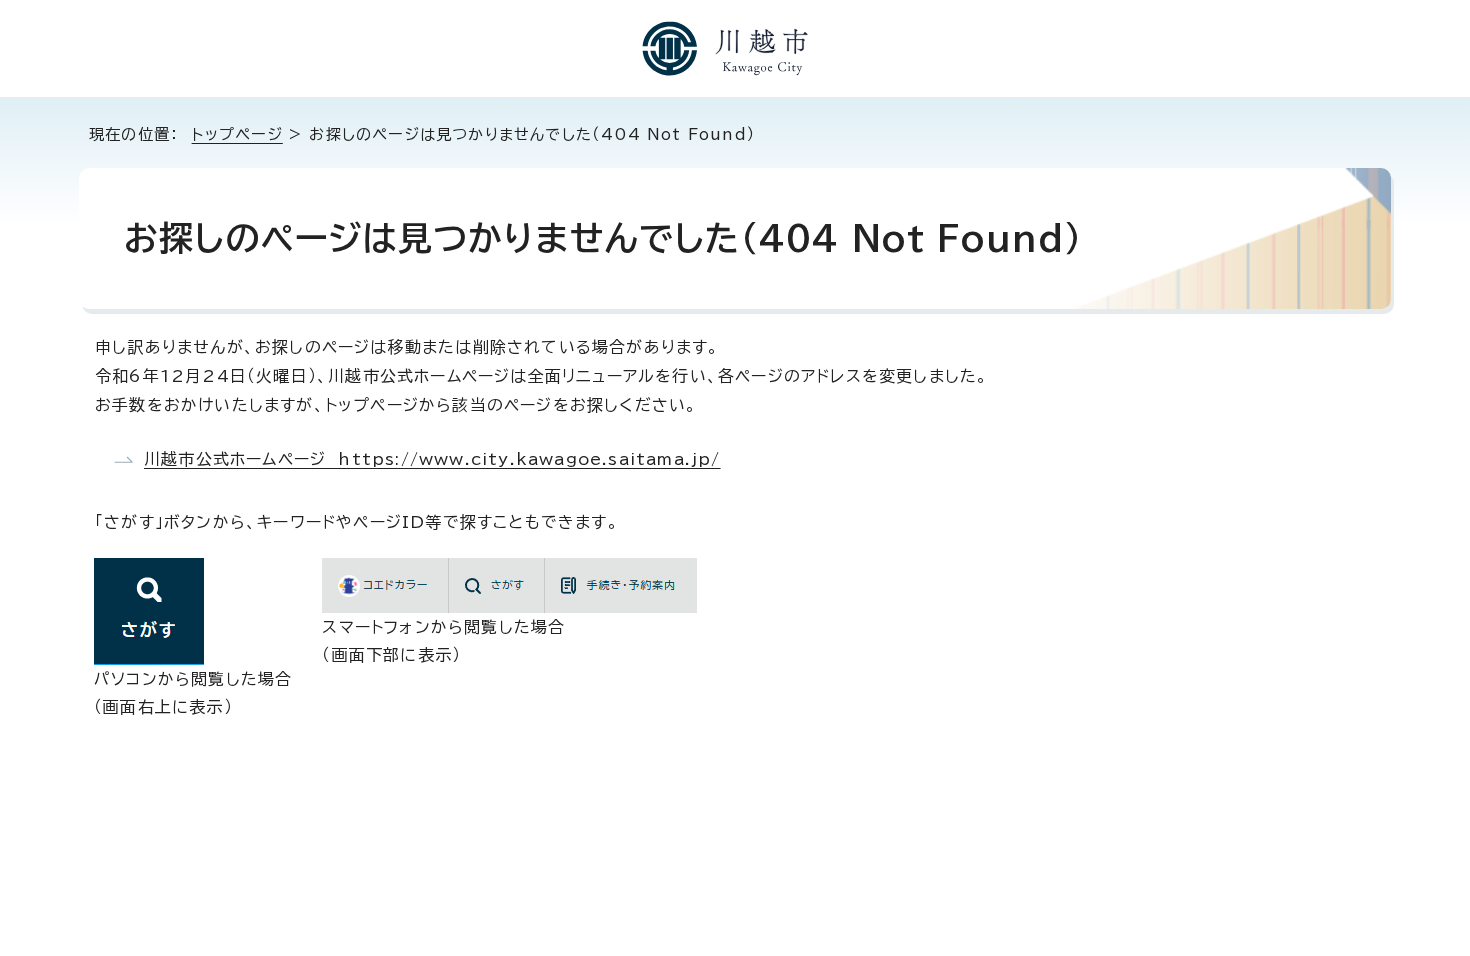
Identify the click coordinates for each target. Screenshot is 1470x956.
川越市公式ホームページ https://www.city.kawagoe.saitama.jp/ (432, 459)
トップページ (237, 134)
